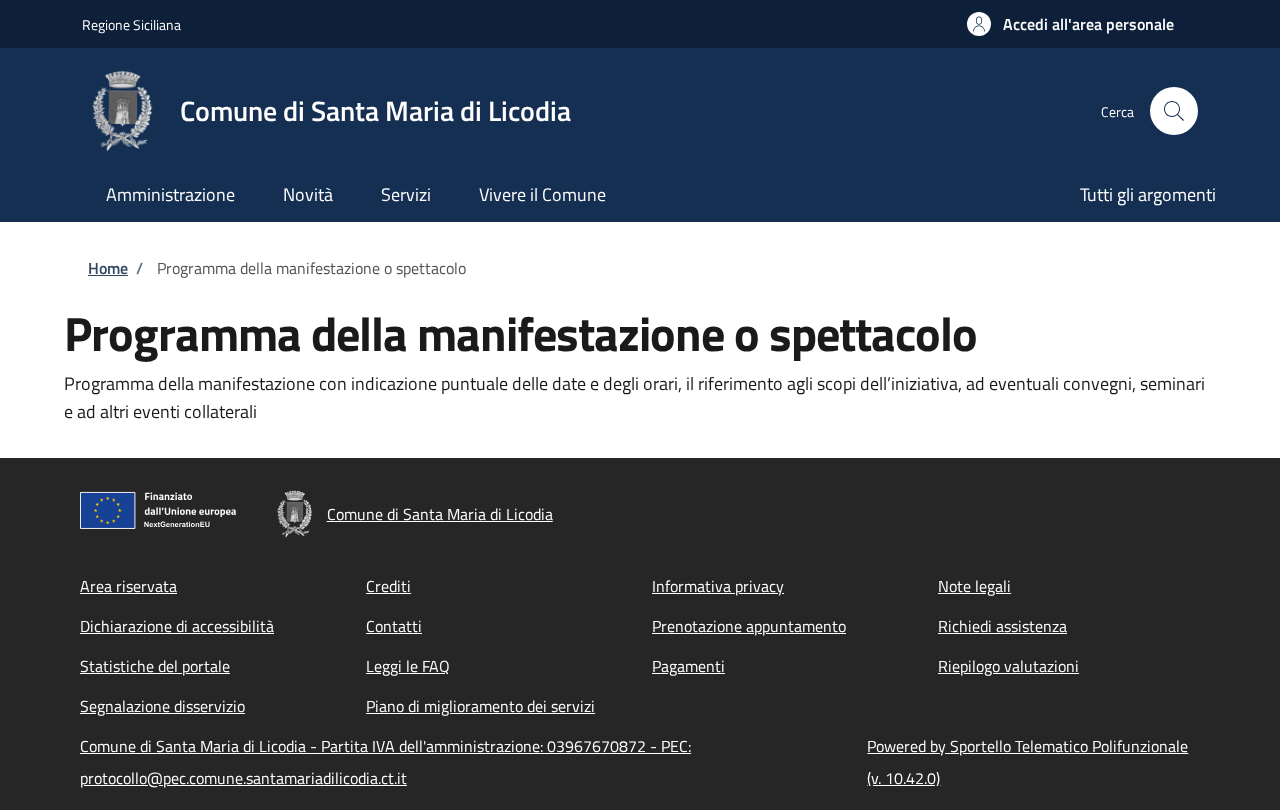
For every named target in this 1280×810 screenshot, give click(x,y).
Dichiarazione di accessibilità (177, 626)
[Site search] (1174, 111)
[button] (1070, 24)
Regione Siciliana (131, 24)
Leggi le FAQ (408, 666)
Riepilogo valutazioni (1008, 666)
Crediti (388, 586)
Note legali (974, 586)
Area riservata (128, 586)
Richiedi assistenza (1002, 626)
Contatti (394, 626)
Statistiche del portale (155, 666)
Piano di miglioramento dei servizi (480, 706)
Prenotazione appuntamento (749, 626)
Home (108, 268)
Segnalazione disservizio (162, 706)
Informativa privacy (718, 586)
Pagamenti (688, 666)
